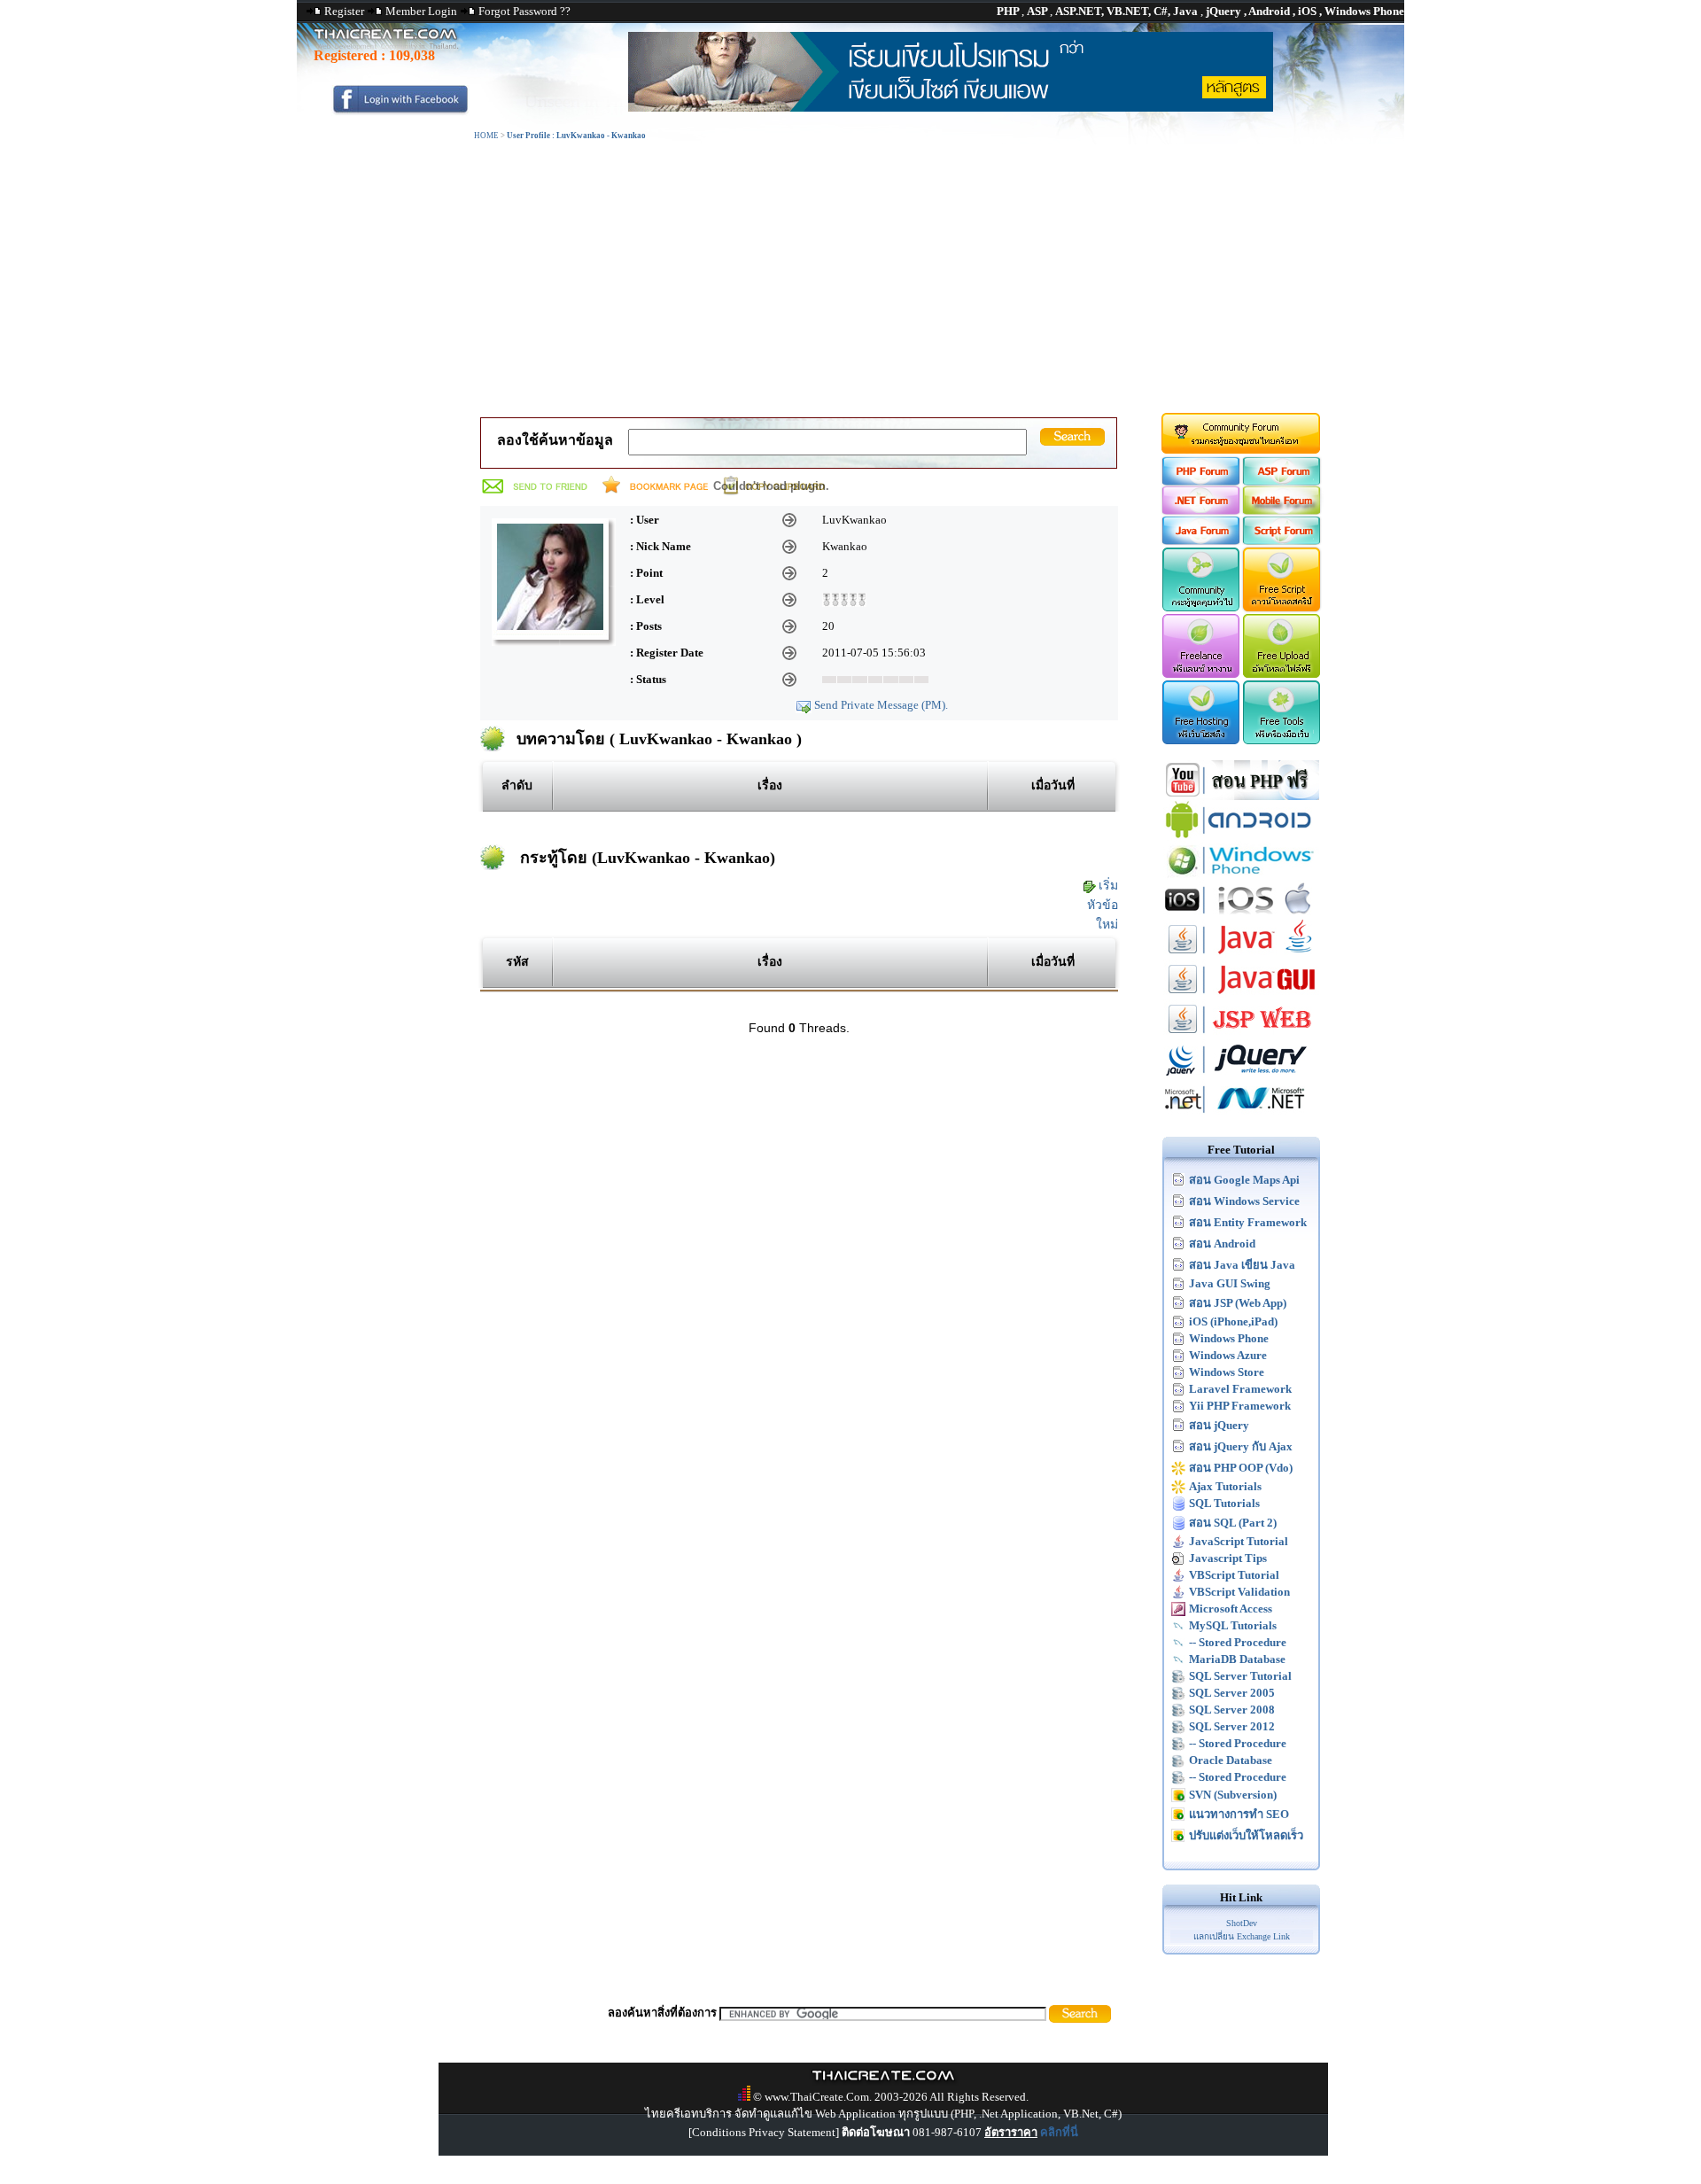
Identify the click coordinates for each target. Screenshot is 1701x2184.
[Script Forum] (1282, 541)
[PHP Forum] (1200, 482)
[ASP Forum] (1282, 482)
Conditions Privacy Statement (764, 2132)
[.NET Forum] (1200, 511)
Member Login (421, 11)
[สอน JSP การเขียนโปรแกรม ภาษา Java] (1241, 1035)
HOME (486, 136)
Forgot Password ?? (524, 11)
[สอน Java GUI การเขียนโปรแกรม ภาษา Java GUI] (1241, 995)
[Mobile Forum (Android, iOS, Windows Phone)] (1282, 511)
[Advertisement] (850, 277)
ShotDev (1242, 1923)
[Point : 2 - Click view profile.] (844, 598)
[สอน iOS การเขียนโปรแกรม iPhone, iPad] (1241, 916)
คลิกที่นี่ (1059, 2132)
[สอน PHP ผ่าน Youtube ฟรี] (1241, 796)
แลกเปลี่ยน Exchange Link (1242, 1936)
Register (344, 11)
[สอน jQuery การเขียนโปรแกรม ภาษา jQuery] (1241, 1075)
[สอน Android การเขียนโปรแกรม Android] (1241, 836)
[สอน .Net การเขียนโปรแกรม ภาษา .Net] (1241, 1115)
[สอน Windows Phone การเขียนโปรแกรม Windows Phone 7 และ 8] (1241, 876)
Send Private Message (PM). (881, 705)
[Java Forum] (1200, 541)
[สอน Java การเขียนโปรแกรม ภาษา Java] (1241, 956)
